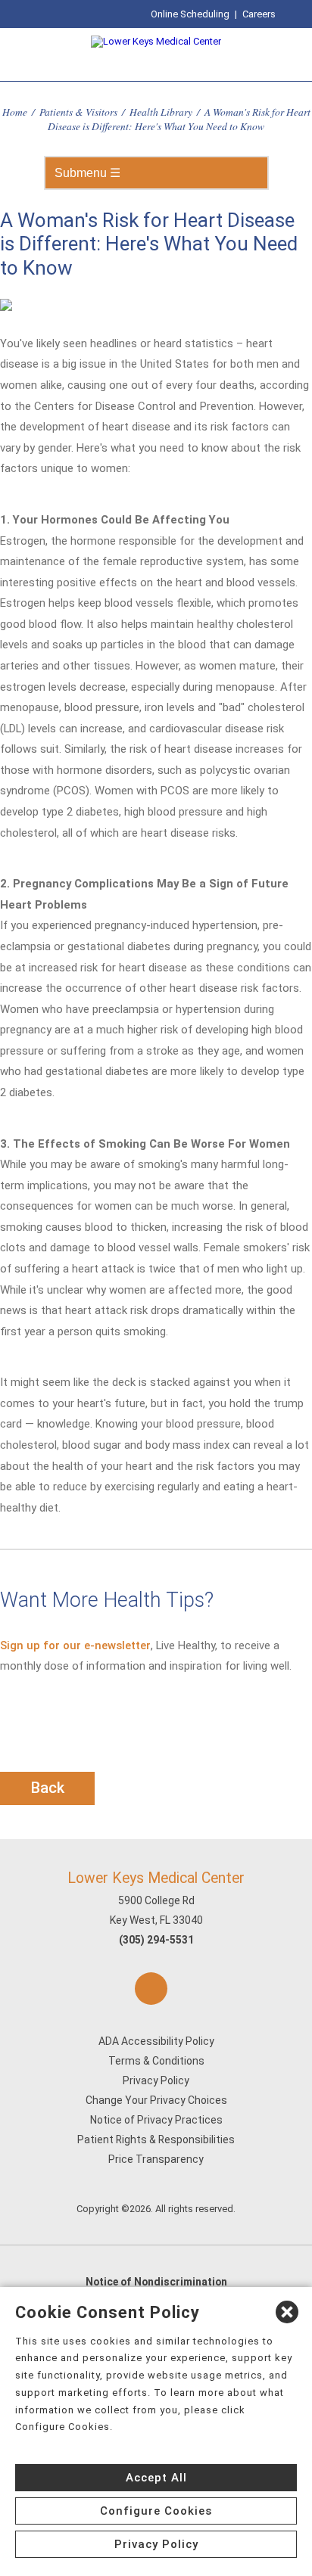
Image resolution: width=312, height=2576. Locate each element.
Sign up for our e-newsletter (75, 1645)
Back (48, 1788)
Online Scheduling (190, 14)
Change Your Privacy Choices (156, 2100)
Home (15, 112)
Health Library (161, 112)
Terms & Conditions (156, 2061)
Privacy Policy (156, 2080)
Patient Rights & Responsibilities (156, 2139)
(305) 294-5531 (156, 1940)
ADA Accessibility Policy (156, 2041)
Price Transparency (156, 2159)
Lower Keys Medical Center (156, 1878)
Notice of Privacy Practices (156, 2120)
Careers (259, 14)
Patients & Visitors (78, 112)
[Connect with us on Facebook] (151, 1989)
